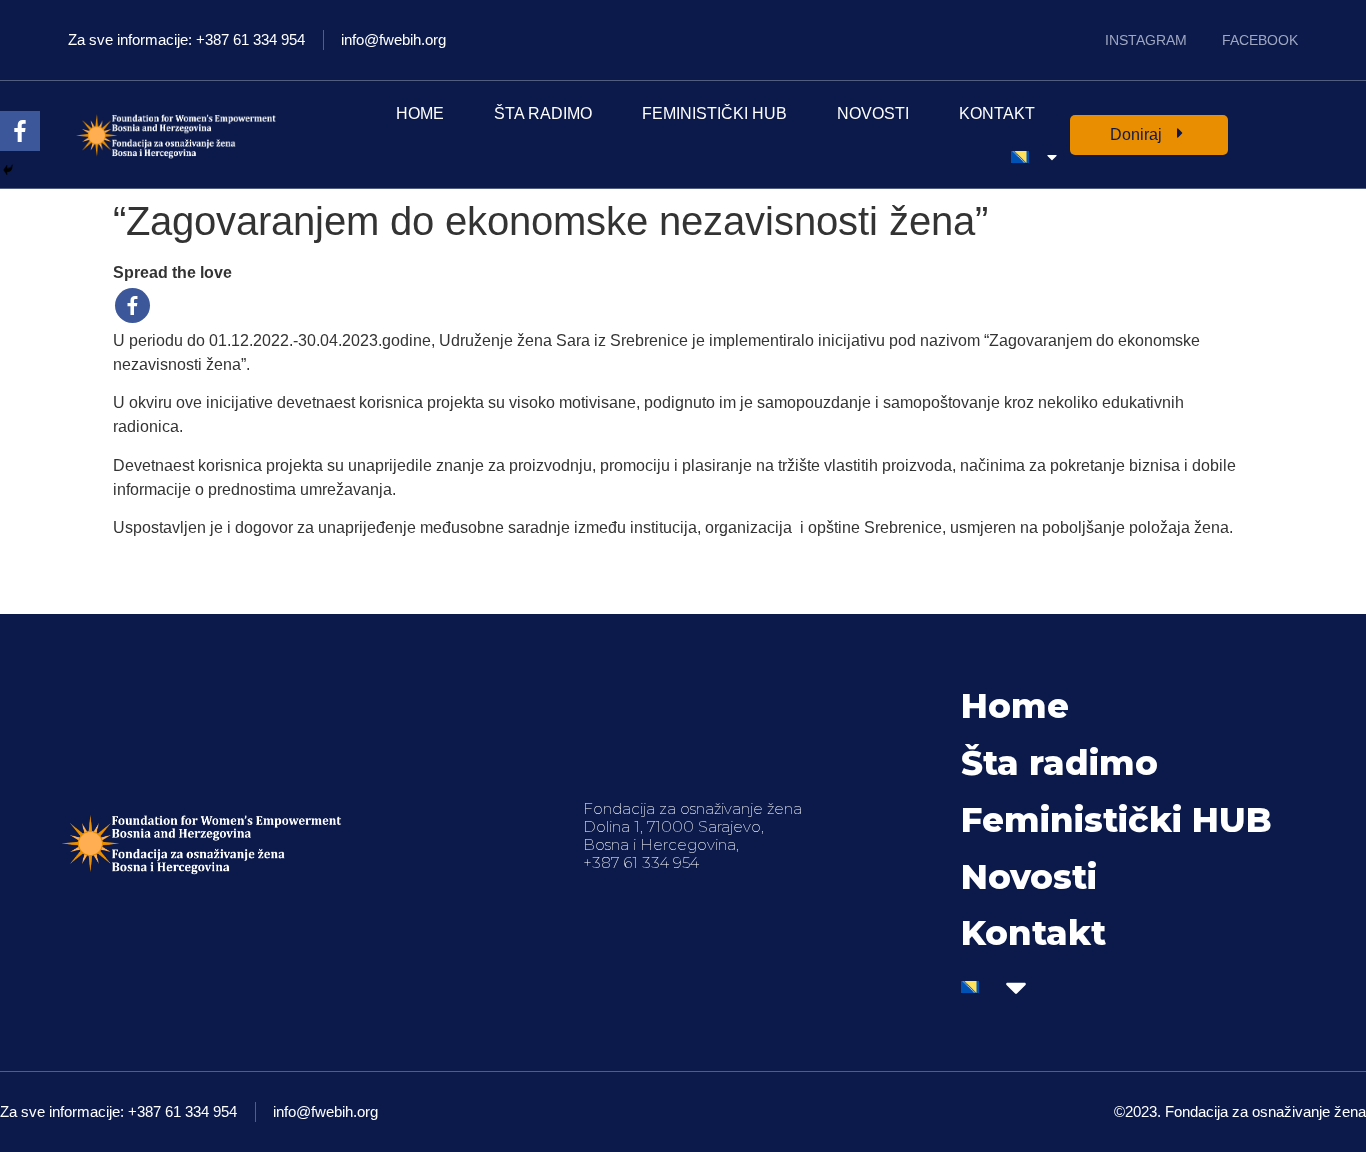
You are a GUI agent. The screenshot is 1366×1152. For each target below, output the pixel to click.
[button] (1149, 135)
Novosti (873, 113)
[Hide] (8, 170)
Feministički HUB (714, 113)
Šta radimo (543, 113)
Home (420, 113)
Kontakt (997, 113)
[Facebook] (132, 305)
